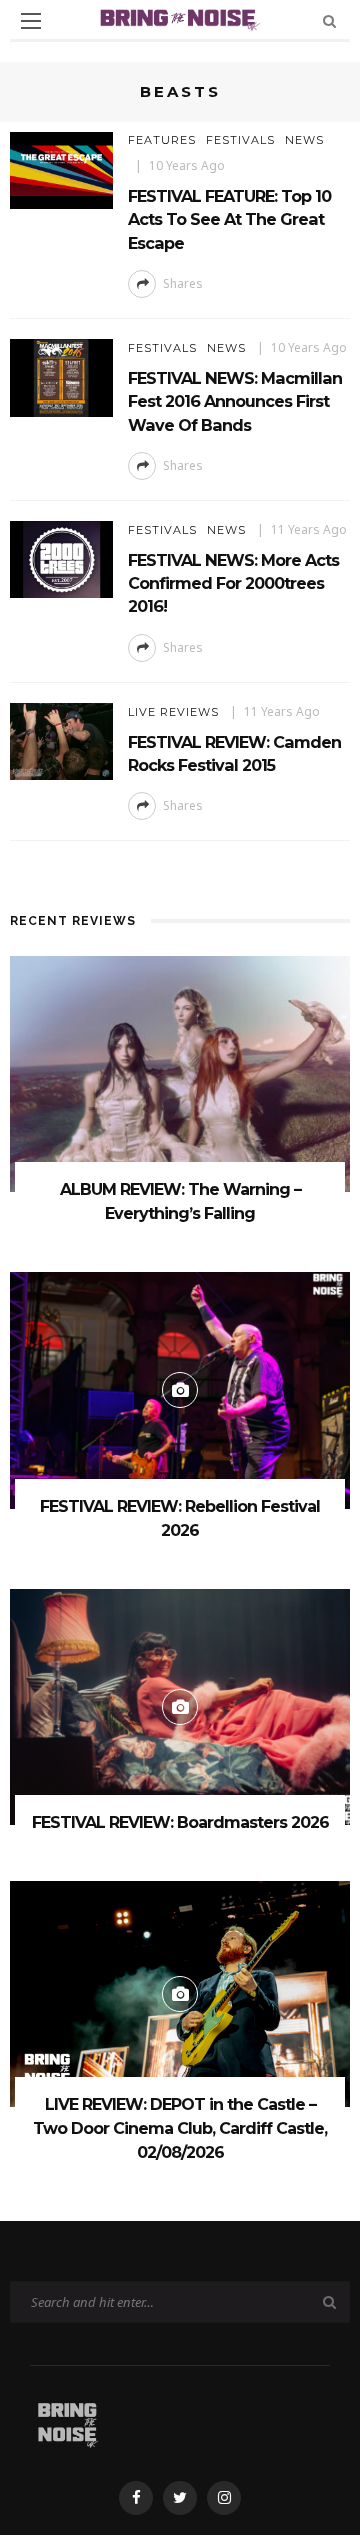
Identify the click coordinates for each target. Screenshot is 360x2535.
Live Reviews (173, 712)
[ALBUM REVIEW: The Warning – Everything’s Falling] (180, 1072)
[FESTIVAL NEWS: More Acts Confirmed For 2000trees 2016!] (61, 557)
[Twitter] (180, 2498)
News (304, 140)
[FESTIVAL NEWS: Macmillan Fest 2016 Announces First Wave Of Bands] (61, 376)
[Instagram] (224, 2498)
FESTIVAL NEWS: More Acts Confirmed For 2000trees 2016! (233, 583)
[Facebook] (136, 2498)
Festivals (240, 140)
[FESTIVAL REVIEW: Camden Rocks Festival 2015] (61, 739)
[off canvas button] (31, 21)
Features (162, 140)
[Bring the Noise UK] (67, 2422)
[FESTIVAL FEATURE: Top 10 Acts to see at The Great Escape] (61, 169)
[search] (329, 20)
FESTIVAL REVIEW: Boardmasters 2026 (180, 1822)
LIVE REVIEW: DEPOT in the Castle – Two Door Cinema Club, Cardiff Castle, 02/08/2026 (180, 2128)
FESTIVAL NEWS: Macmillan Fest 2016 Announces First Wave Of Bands (235, 401)
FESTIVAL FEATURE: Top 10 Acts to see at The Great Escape (229, 219)
